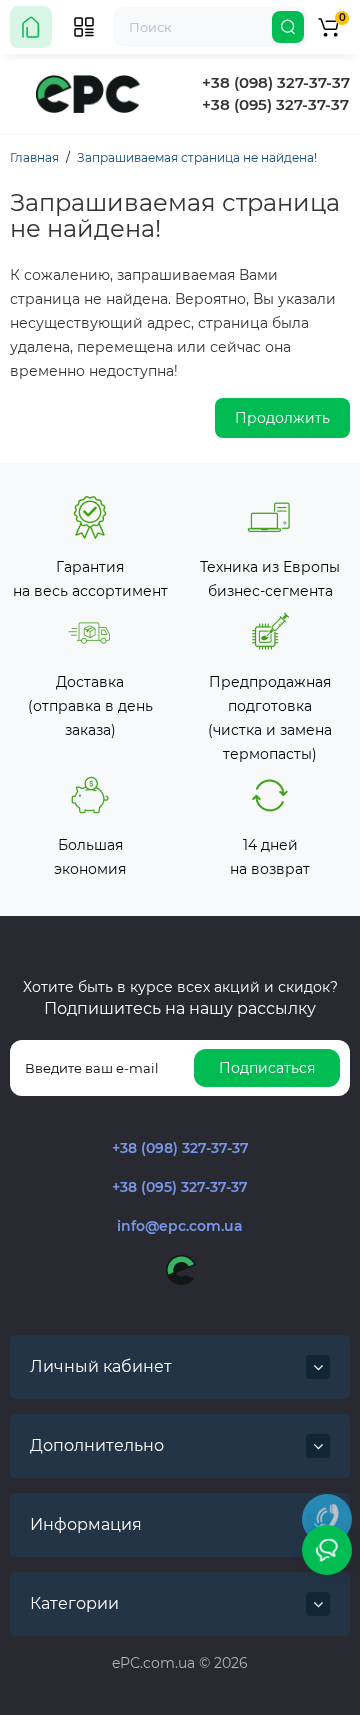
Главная (34, 157)
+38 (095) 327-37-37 (275, 104)
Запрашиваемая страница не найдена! (197, 157)
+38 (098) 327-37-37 (276, 82)
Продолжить (282, 418)
